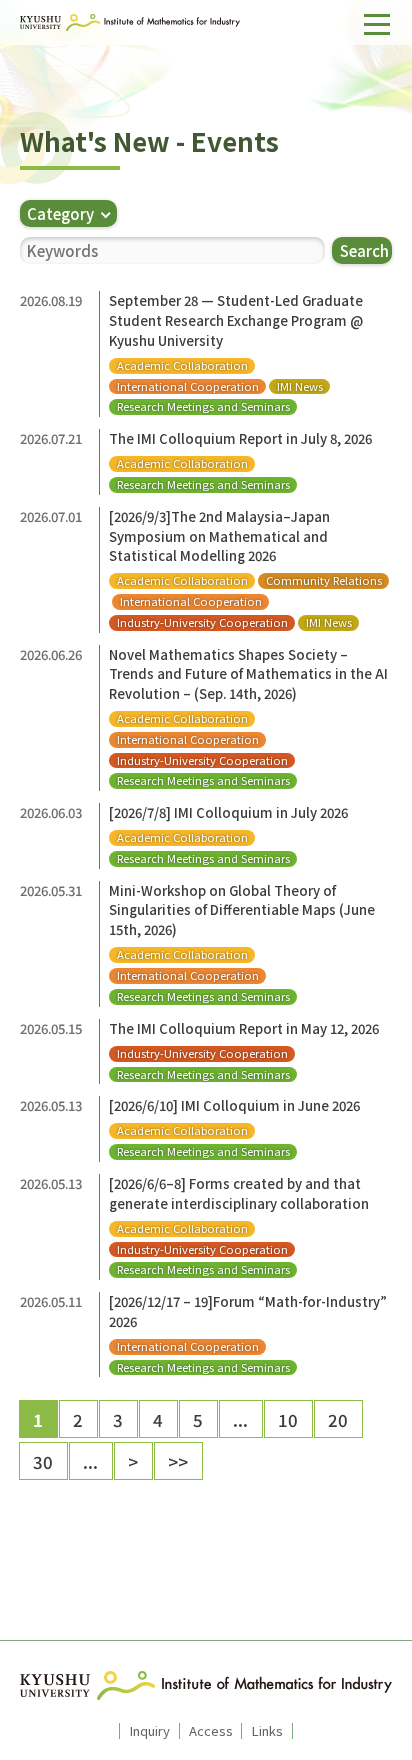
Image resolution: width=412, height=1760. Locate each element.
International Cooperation (188, 386)
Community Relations (324, 580)
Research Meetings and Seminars (203, 406)
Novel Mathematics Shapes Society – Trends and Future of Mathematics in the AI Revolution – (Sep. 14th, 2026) (248, 674)
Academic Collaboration (182, 365)
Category (60, 213)
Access (211, 1731)
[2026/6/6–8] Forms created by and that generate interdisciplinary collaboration (239, 1193)
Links (267, 1731)
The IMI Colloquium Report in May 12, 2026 (244, 1028)
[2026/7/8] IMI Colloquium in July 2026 (228, 812)
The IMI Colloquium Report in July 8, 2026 (240, 438)
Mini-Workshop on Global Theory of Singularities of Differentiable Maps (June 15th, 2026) (242, 910)
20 (338, 1419)
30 (43, 1461)
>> (178, 1461)
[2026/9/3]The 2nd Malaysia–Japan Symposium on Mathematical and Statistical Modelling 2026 (219, 536)
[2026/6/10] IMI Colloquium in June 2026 (234, 1105)
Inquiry (149, 1731)
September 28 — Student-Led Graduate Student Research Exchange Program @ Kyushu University (236, 320)
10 (288, 1419)
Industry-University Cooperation (202, 622)
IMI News (300, 386)
